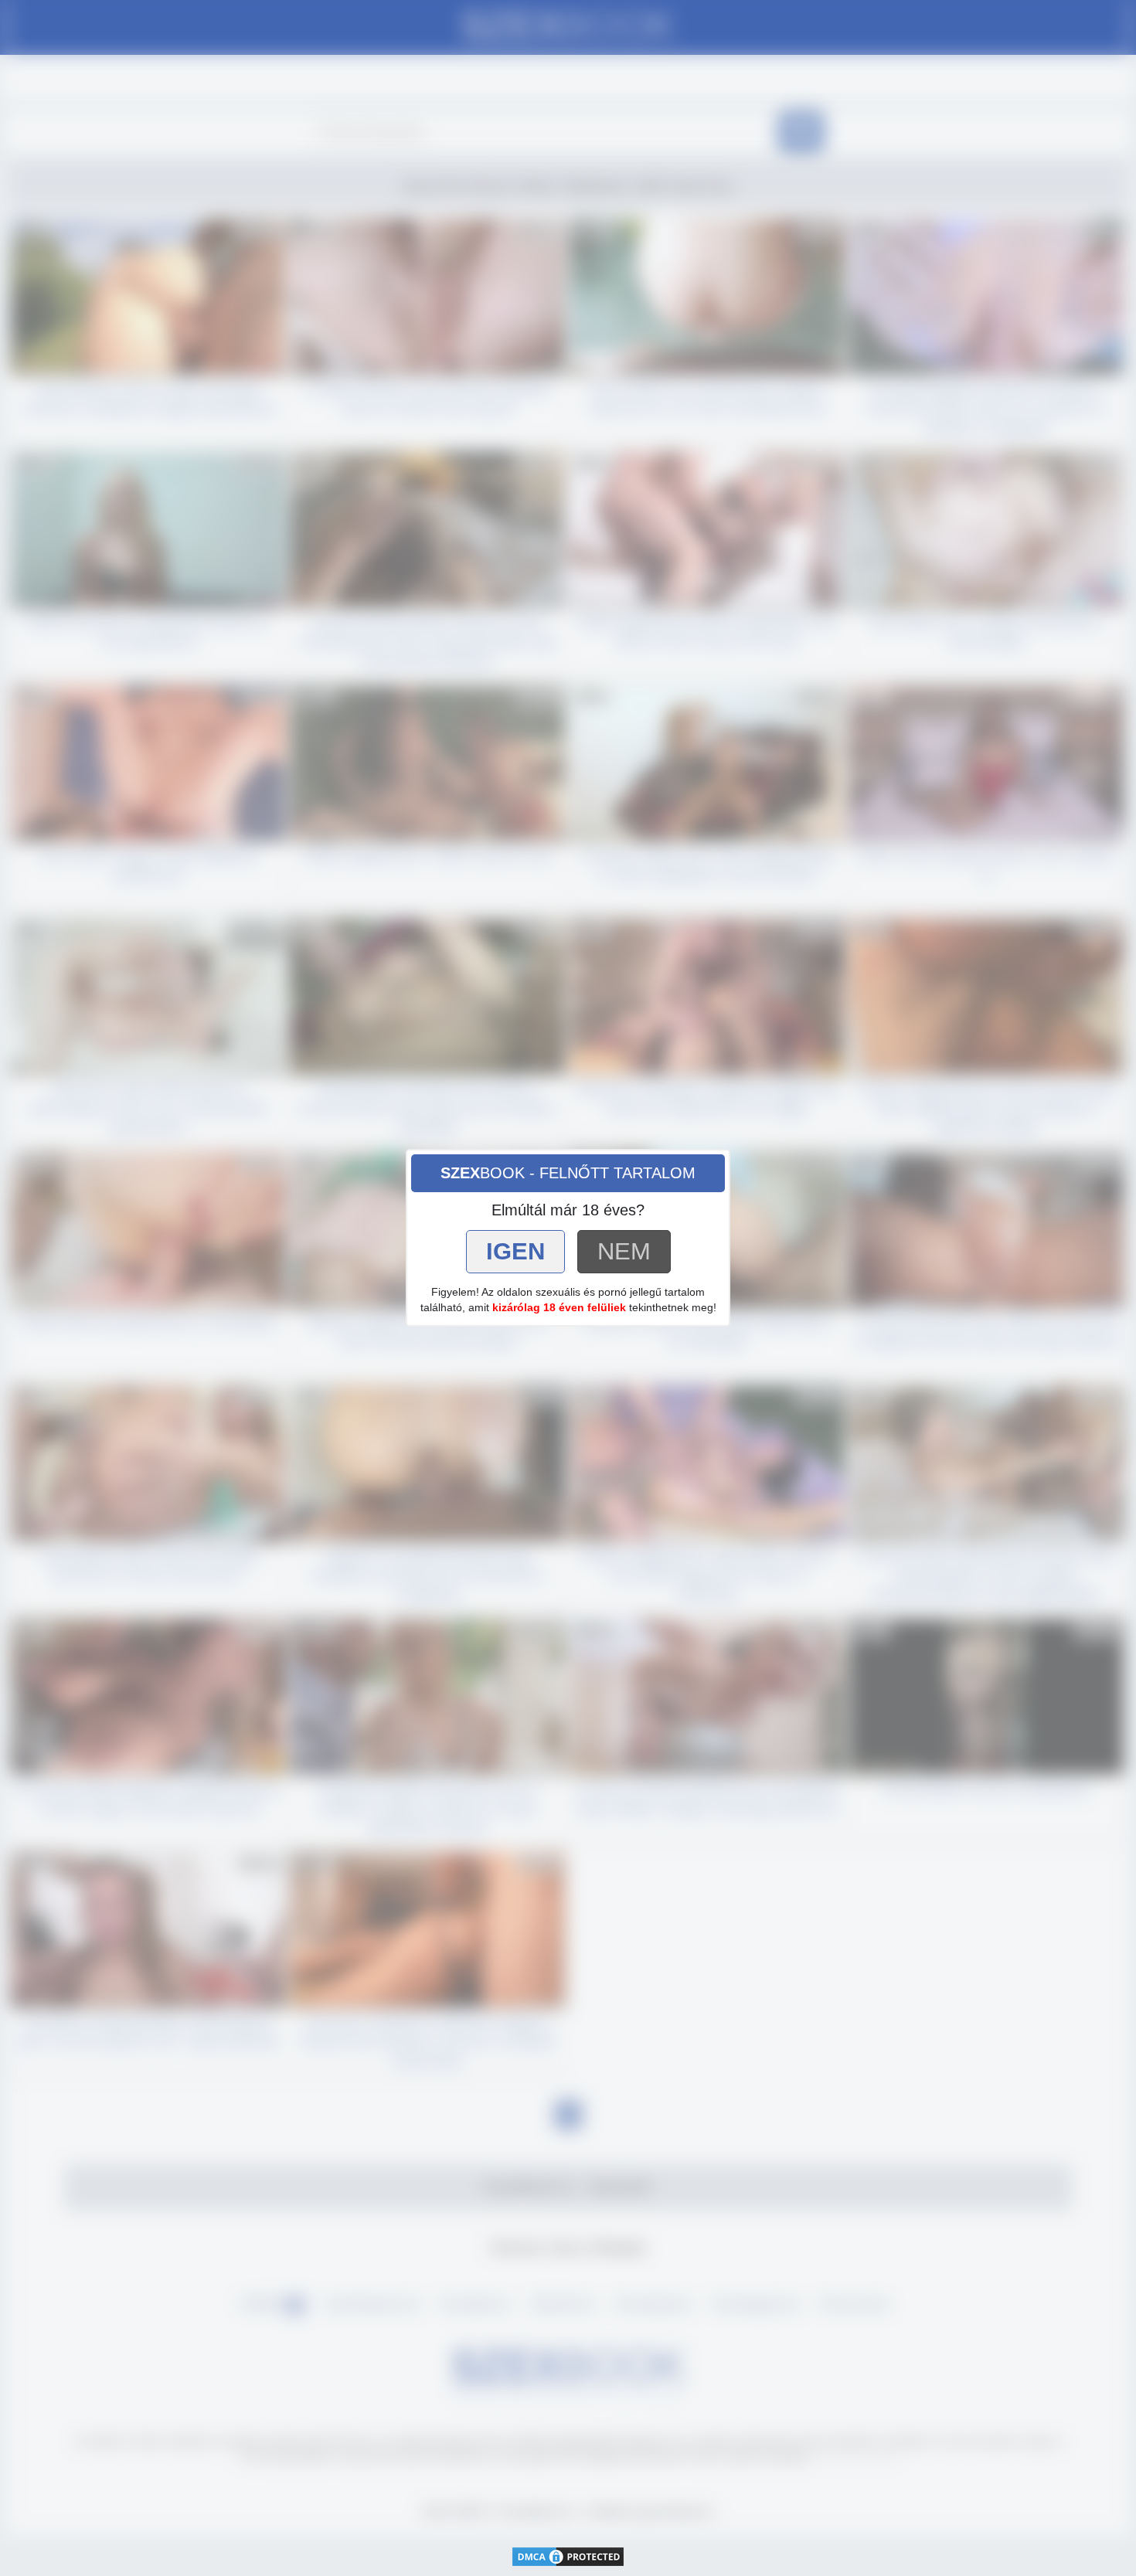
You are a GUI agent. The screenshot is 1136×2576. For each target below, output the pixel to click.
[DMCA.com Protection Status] (568, 2556)
